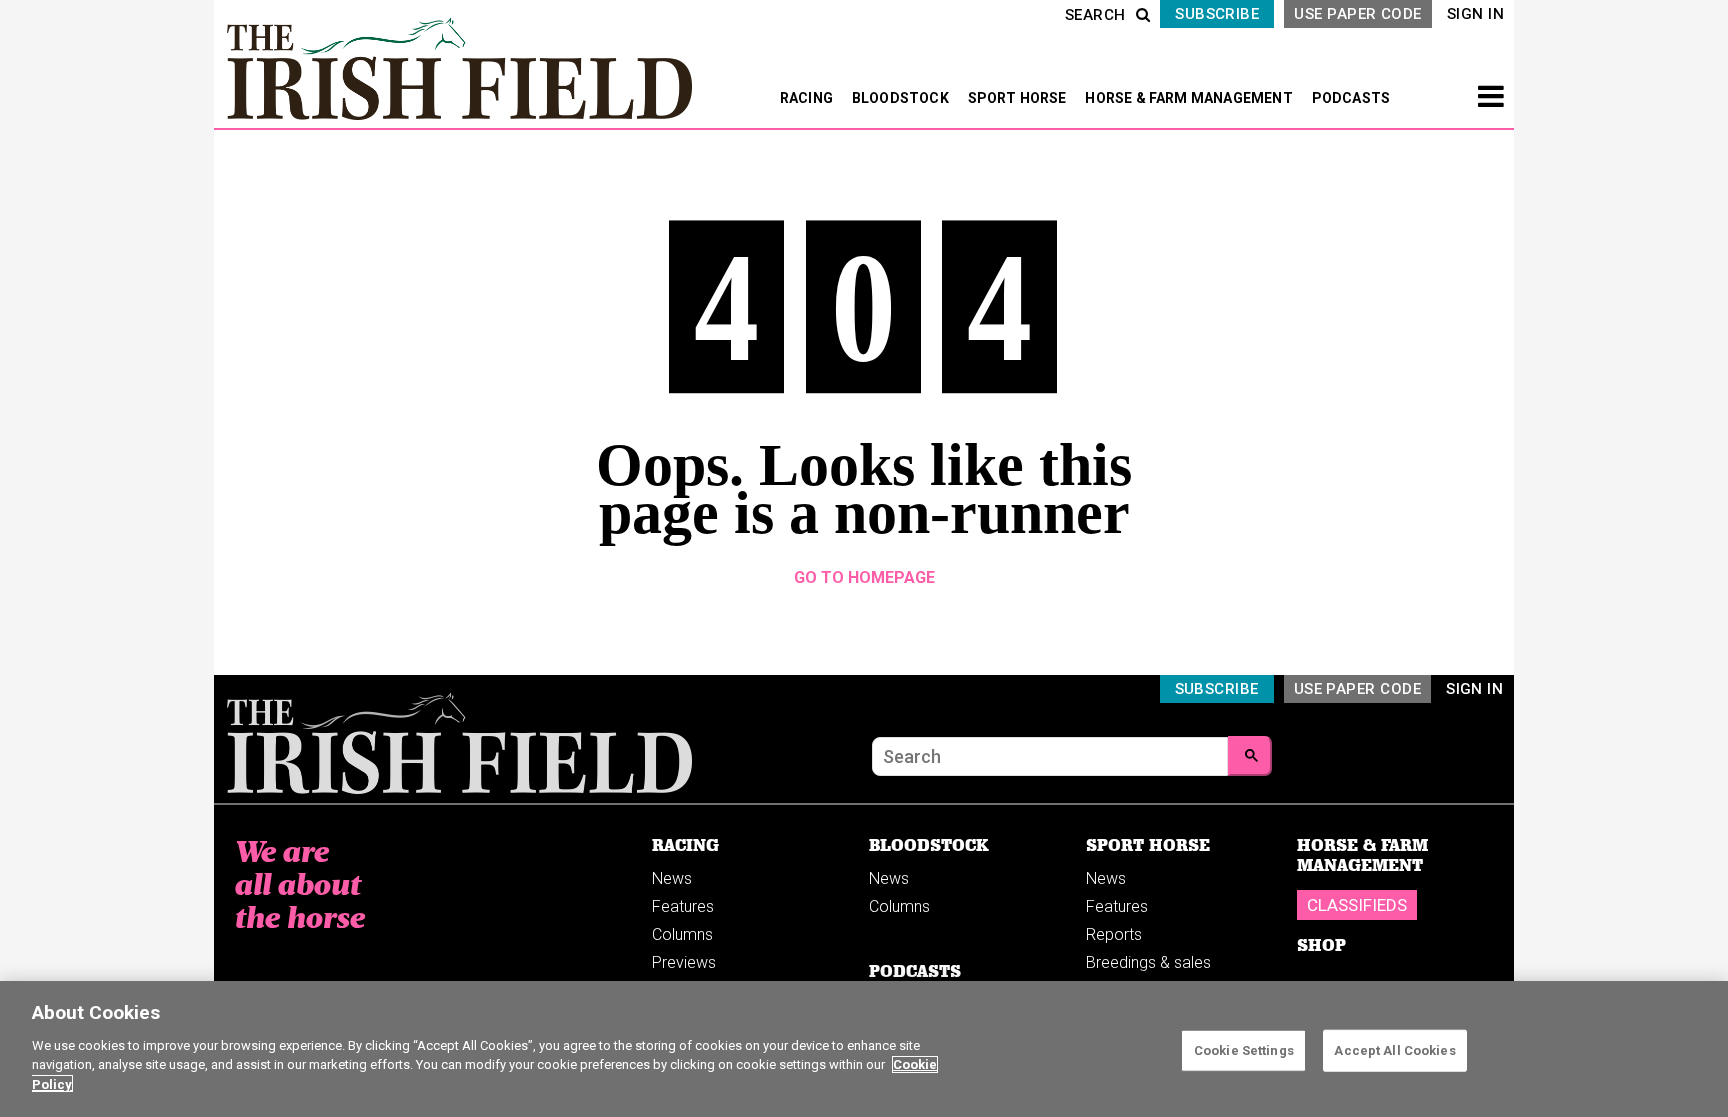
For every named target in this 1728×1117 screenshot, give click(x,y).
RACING (808, 98)
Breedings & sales (1148, 962)
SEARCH (1095, 15)
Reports (1114, 934)
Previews (684, 962)
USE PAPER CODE (1357, 14)
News (672, 878)
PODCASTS (1351, 98)
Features (683, 906)
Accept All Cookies (1394, 1049)
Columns (682, 934)
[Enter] (1250, 756)
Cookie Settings (1244, 1049)
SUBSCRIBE (1217, 14)
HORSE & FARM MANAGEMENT (1190, 98)
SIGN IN (1475, 14)
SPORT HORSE (1019, 98)
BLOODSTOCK (902, 98)
